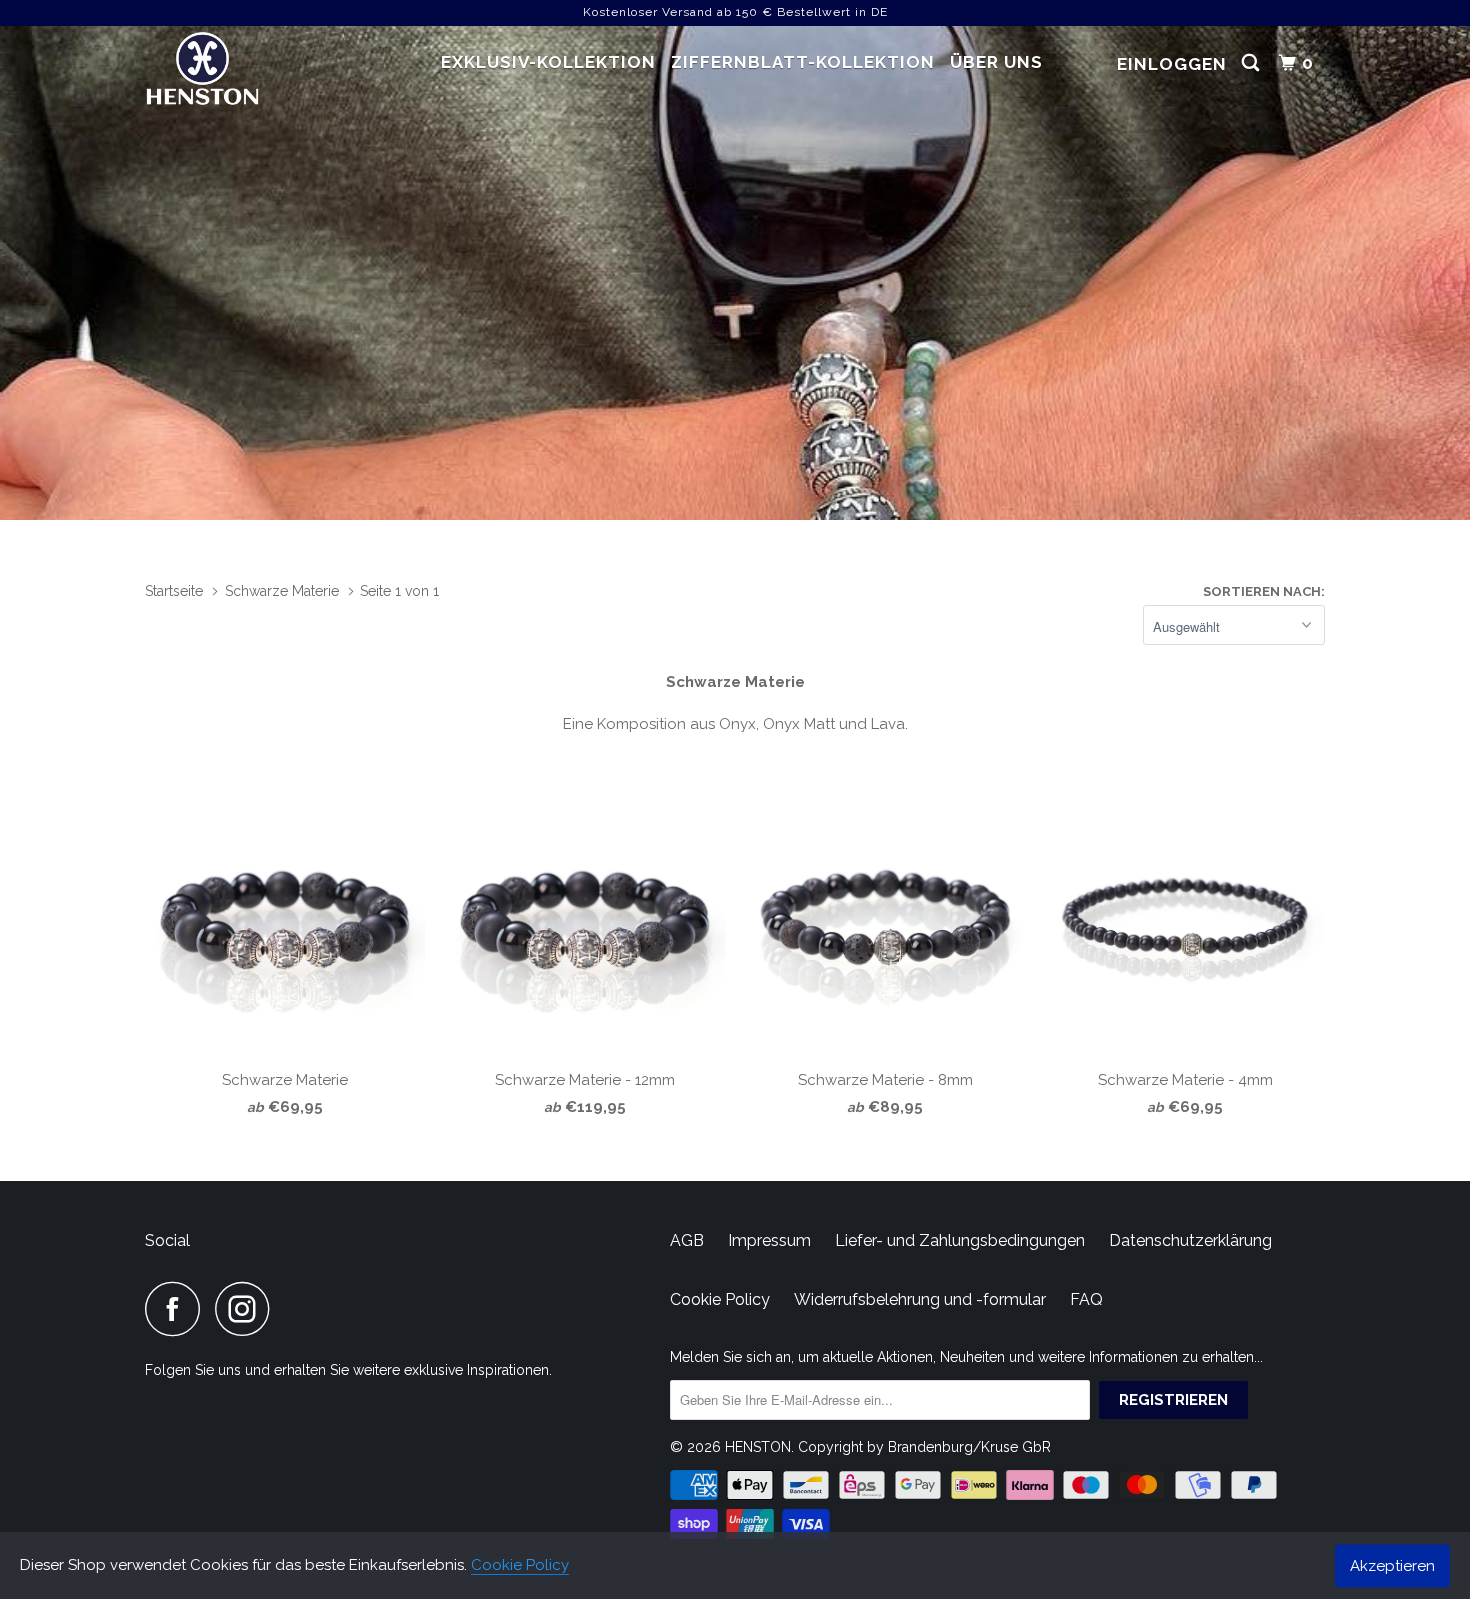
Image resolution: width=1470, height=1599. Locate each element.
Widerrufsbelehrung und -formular (920, 1299)
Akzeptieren (1392, 1565)
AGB (687, 1240)
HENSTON (758, 1447)
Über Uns (996, 62)
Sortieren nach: (1264, 591)
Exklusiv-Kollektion (548, 62)
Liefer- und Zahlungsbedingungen (960, 1240)
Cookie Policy (520, 1565)
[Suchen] (1252, 63)
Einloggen (1172, 64)
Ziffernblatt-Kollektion (803, 62)
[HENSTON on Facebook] (178, 1308)
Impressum (769, 1240)
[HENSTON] (247, 71)
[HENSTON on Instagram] (248, 1308)
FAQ (1086, 1299)
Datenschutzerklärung (1190, 1240)
